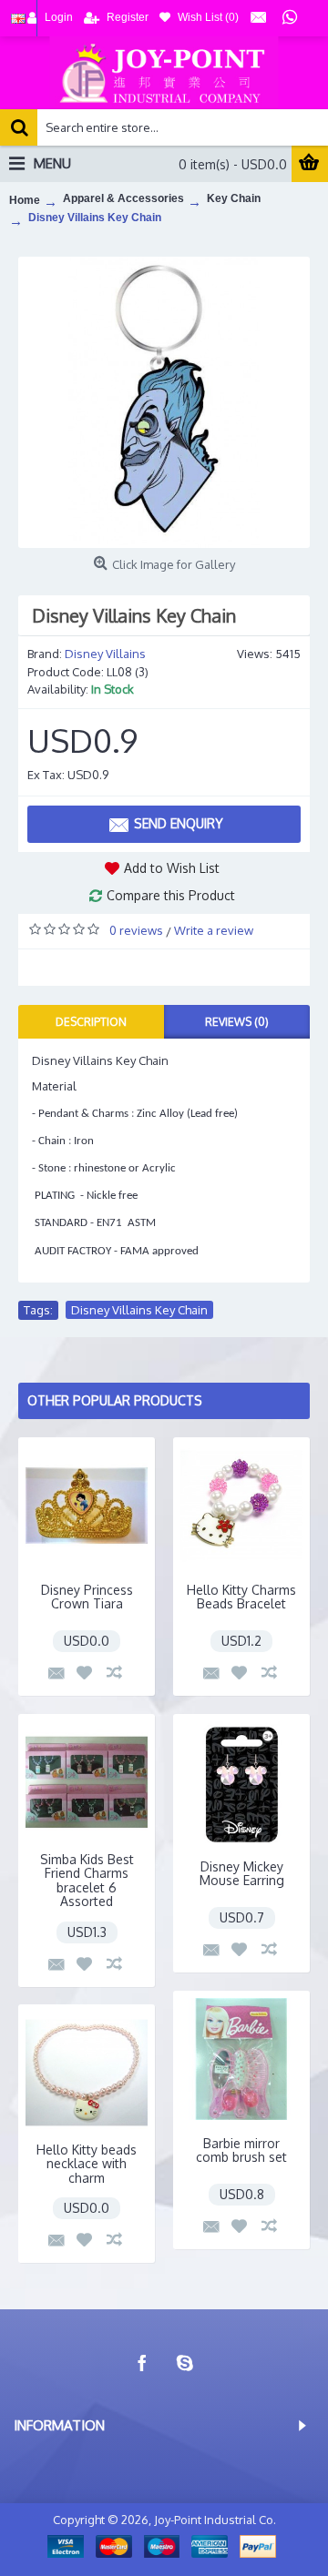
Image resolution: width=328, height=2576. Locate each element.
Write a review (214, 930)
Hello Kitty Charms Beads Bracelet (241, 1597)
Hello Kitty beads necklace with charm (87, 2164)
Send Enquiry (179, 823)
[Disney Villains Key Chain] (164, 402)
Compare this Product (171, 895)
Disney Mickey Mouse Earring (242, 1873)
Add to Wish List (172, 868)
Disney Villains (105, 654)
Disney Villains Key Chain (139, 1310)
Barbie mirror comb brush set (241, 2150)
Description (91, 1022)
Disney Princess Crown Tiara (87, 1597)
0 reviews (136, 930)
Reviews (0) (237, 1022)
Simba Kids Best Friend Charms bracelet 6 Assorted (87, 1880)
